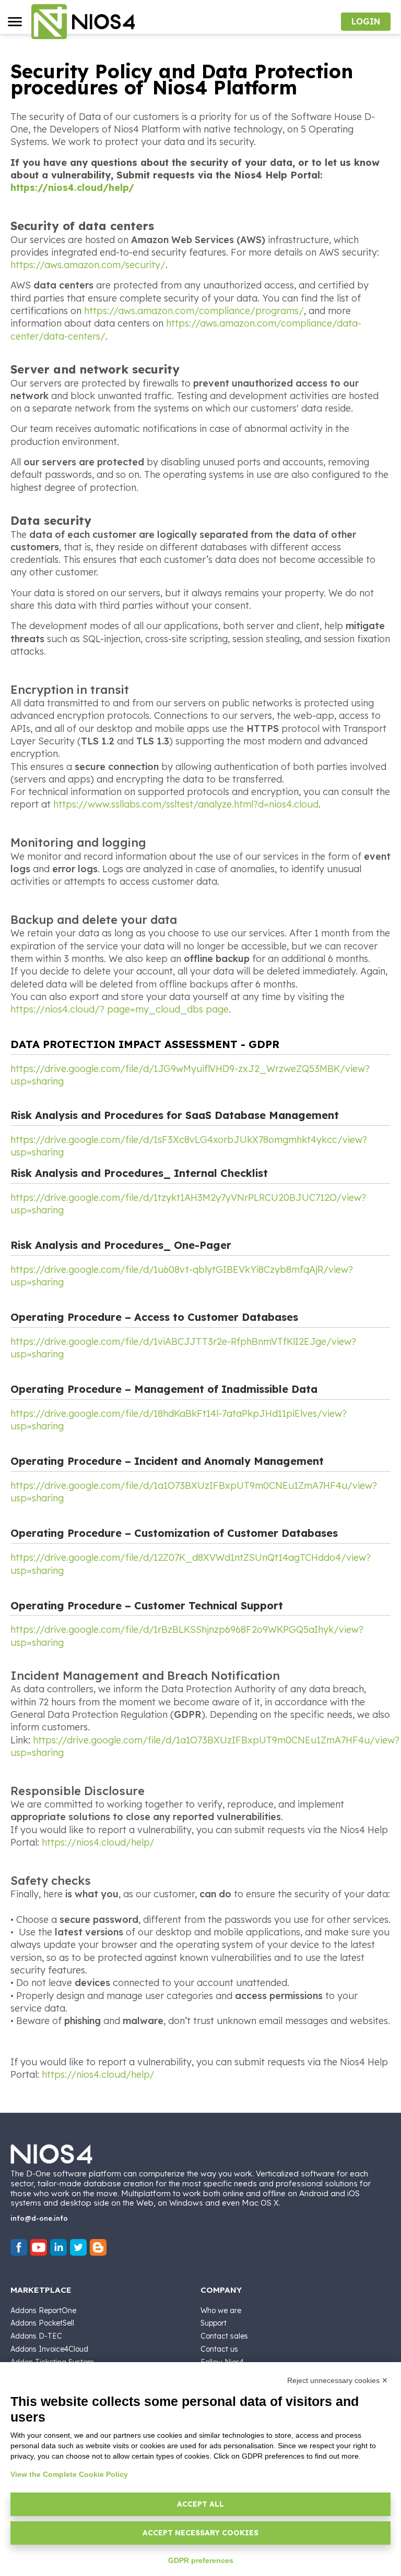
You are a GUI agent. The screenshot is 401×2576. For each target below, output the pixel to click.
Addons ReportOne (43, 2310)
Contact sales (224, 2336)
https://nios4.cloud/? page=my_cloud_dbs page (120, 1009)
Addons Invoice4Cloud (49, 2349)
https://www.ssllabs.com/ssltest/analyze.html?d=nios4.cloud (186, 804)
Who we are (221, 2310)
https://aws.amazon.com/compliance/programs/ (194, 311)
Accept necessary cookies (200, 2533)
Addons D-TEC (36, 2336)
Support (214, 2323)
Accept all (200, 2504)
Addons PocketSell (42, 2323)
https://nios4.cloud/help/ (72, 188)
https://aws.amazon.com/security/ (88, 265)
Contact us (219, 2349)
